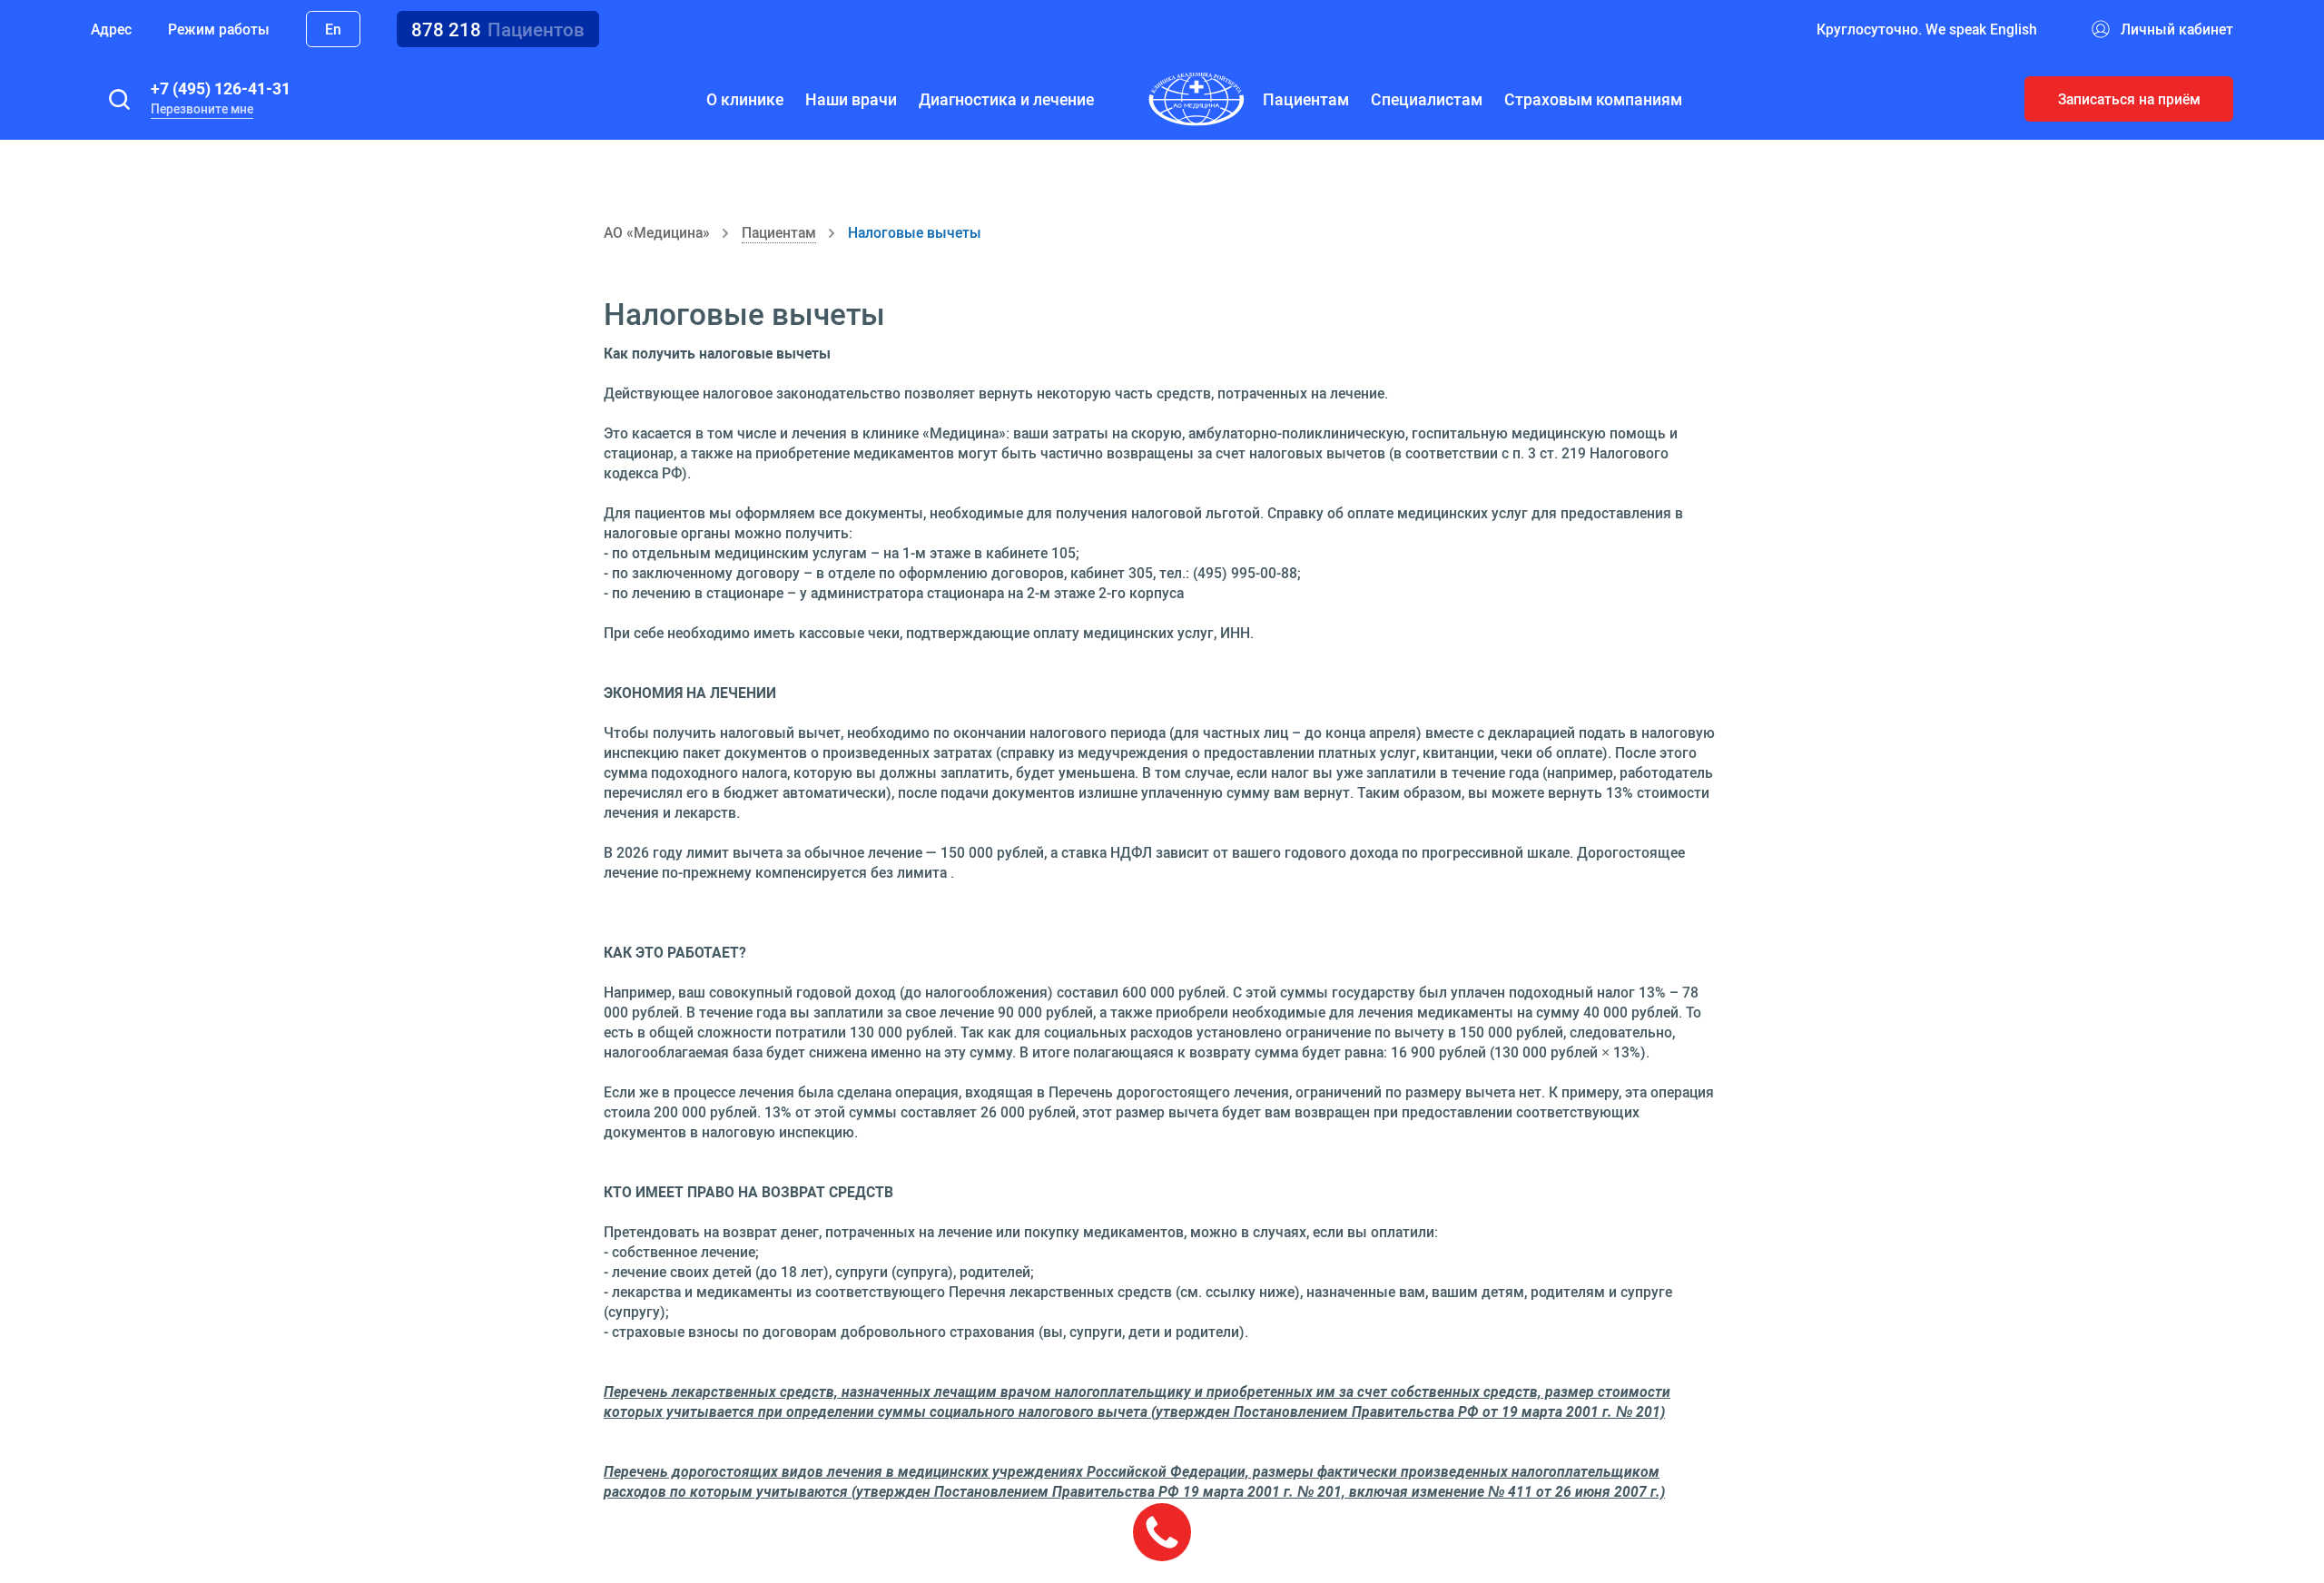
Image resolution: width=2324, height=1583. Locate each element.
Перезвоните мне (202, 109)
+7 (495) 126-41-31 (221, 88)
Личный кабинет (2177, 29)
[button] (119, 99)
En (333, 29)
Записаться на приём (2129, 99)
